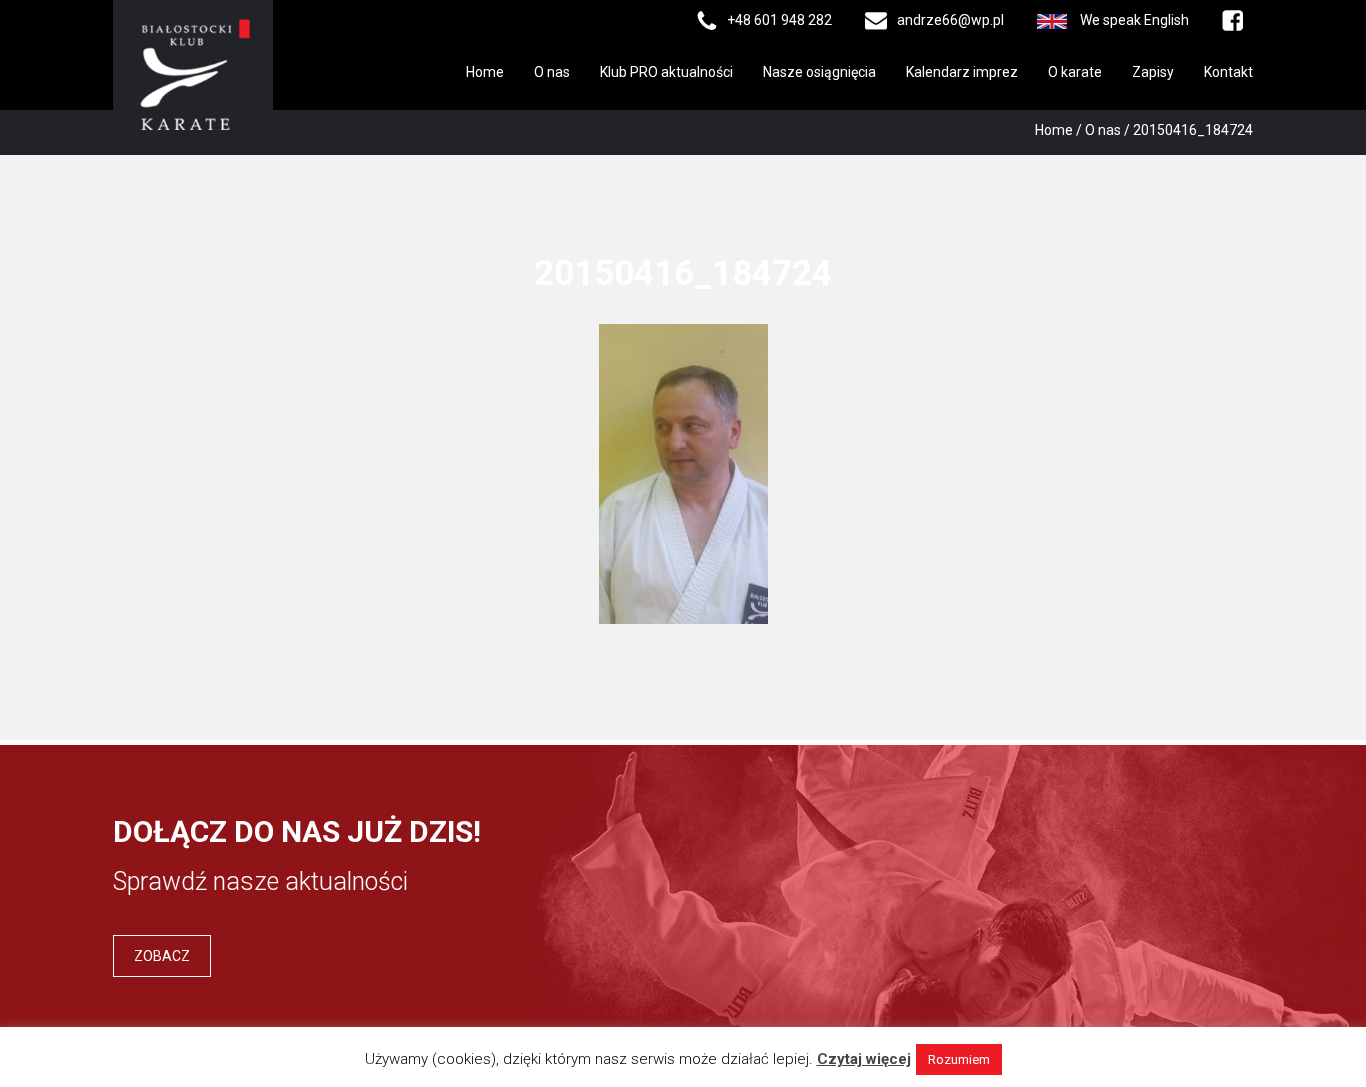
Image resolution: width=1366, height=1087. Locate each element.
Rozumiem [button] (959, 1059)
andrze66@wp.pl (950, 20)
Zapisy (1153, 72)
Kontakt (1228, 72)
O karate (1075, 72)
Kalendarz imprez (962, 72)
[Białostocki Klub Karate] (193, 73)
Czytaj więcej (864, 1059)
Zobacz (162, 956)
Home (485, 72)
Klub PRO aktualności (666, 72)
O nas (552, 72)
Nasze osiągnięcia (819, 72)
